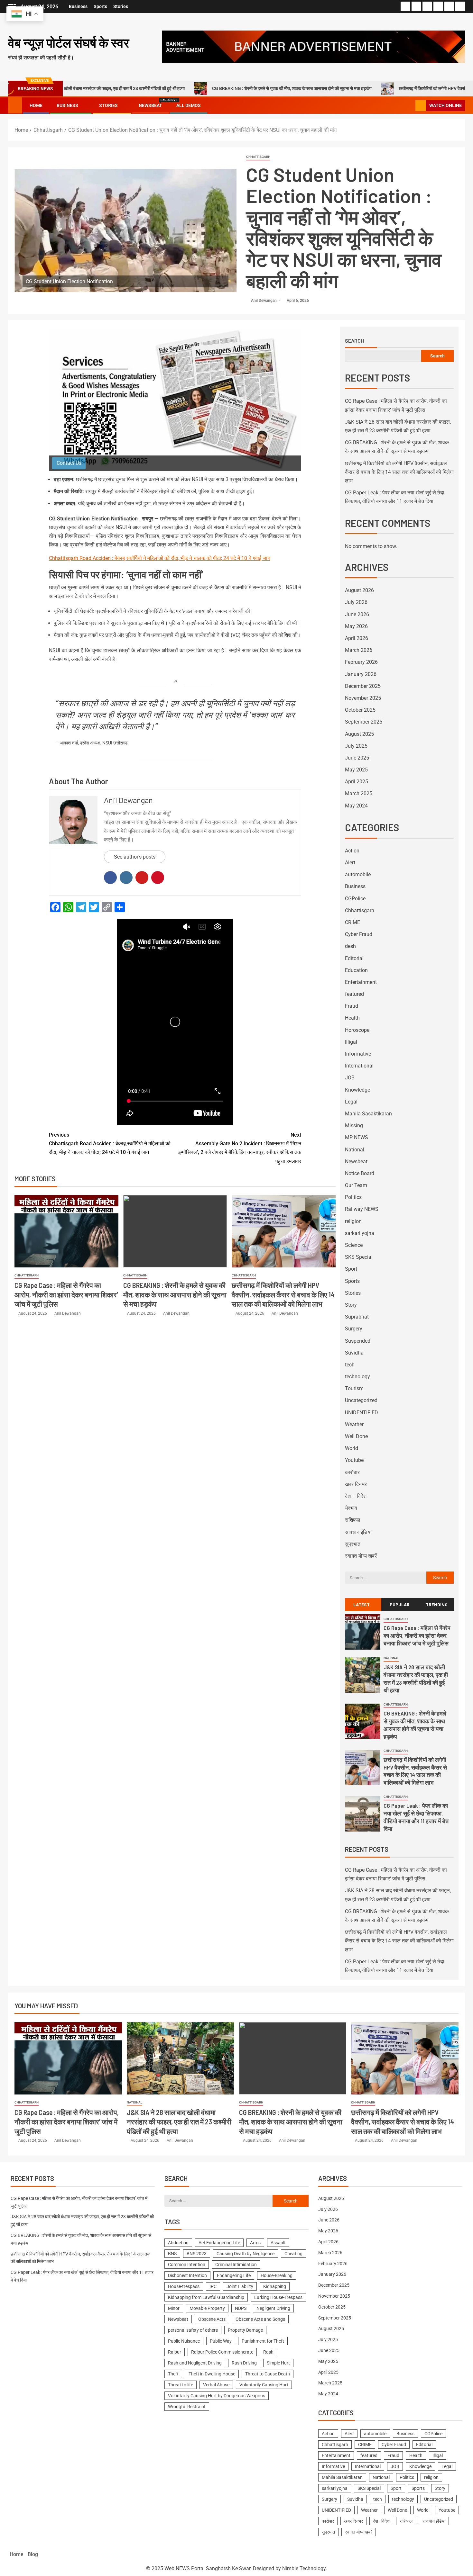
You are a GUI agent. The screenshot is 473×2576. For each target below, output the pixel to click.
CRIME (352, 922)
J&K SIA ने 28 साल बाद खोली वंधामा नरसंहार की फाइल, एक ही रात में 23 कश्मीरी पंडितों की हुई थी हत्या (179, 2122)
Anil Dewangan (264, 301)
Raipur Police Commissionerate (222, 2352)
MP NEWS (357, 1137)
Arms (255, 2243)
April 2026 (357, 638)
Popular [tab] (400, 1604)
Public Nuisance (184, 2341)
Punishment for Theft (263, 2341)
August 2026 (359, 590)
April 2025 (357, 782)
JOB (350, 1078)
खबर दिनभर (356, 1484)
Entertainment (361, 982)
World (352, 1448)
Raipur (175, 2352)
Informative (358, 1054)
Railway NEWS (362, 1209)
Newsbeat (150, 105)
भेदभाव (351, 1508)
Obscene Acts (212, 2319)
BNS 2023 (197, 2254)
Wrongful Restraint (187, 2407)
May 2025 (356, 770)
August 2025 (359, 734)
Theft (173, 2374)
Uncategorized (361, 1400)
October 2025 (360, 710)
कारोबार (352, 1472)
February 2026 (361, 662)
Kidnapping (275, 2286)
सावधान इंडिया (358, 1532)
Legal (351, 1102)
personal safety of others (193, 2330)
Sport (351, 1269)
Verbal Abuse (216, 2385)
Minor (174, 2308)
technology (357, 1377)
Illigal (351, 1042)
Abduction (178, 2243)
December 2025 (363, 686)
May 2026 (356, 626)
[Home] (15, 105)
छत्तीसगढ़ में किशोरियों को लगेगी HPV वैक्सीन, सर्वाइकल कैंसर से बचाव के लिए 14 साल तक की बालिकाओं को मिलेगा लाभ (283, 1295)
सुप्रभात (353, 1544)
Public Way (221, 2341)
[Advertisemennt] (313, 46)
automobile (358, 874)
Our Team (356, 1185)
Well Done (356, 1436)
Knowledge (357, 1090)
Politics (353, 1197)
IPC (213, 2286)
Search (354, 341)
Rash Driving (244, 2363)
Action (352, 851)
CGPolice (355, 899)
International (359, 1066)
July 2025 (356, 746)
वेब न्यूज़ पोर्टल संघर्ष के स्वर (69, 42)
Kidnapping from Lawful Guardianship (206, 2297)
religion (353, 1221)
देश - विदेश (381, 2521)
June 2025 (357, 758)
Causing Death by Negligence (246, 2254)
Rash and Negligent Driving (195, 2363)
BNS (172, 2254)
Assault (278, 2243)
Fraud (352, 1006)
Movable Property (207, 2308)
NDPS (241, 2308)
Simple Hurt (278, 2363)
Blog (33, 2554)
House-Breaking (277, 2275)
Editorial (354, 958)
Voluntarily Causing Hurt (264, 2385)
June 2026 (357, 614)
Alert (350, 863)
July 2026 (356, 602)
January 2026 (361, 674)
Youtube (354, 1460)
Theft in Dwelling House (212, 2374)
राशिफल (353, 1520)
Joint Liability (240, 2286)
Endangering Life (234, 2275)
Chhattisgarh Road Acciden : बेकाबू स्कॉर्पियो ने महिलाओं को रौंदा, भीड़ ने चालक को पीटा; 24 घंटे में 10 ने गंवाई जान (160, 558)
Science (354, 1245)
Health (352, 1018)
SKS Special (359, 1257)
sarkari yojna (360, 1233)
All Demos (189, 105)
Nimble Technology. (305, 2568)
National (355, 1150)
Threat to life (181, 2385)
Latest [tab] (362, 1604)
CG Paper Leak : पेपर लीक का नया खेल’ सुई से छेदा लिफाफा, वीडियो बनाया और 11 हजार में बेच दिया (416, 1817)
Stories (121, 6)
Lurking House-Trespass (278, 2297)
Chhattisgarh (258, 157)
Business (78, 6)
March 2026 (359, 650)
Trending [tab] (437, 1604)
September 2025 (364, 722)
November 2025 (363, 698)
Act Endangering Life (219, 2243)
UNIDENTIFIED (362, 1413)
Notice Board (360, 1173)
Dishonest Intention (187, 2275)
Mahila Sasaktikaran (368, 1114)
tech (350, 1365)
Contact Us (69, 463)
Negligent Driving (273, 2308)
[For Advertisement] (175, 400)
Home (36, 105)
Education (356, 970)
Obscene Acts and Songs (260, 2319)
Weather (354, 1424)
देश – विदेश (356, 1496)
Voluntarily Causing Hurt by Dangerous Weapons (217, 2396)
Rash (268, 2352)
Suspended (358, 1341)
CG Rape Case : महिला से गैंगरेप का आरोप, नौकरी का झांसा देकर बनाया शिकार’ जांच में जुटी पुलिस (66, 1295)
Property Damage (245, 2330)
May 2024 (356, 806)
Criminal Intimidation (236, 2265)
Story (351, 1305)
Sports (100, 6)
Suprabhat (357, 1317)
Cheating (293, 2254)
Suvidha (354, 1353)
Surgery (354, 1329)
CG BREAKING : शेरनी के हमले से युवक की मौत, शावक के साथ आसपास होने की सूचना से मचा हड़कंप (209, 88)
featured (354, 994)
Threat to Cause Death (268, 2374)
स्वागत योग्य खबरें (361, 1556)
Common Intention (187, 2265)
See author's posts (135, 857)
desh (350, 946)
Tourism (354, 1388)
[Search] (410, 106)
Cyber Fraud (359, 934)
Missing (354, 1126)
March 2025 (359, 793)
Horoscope (357, 1030)
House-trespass (184, 2286)
